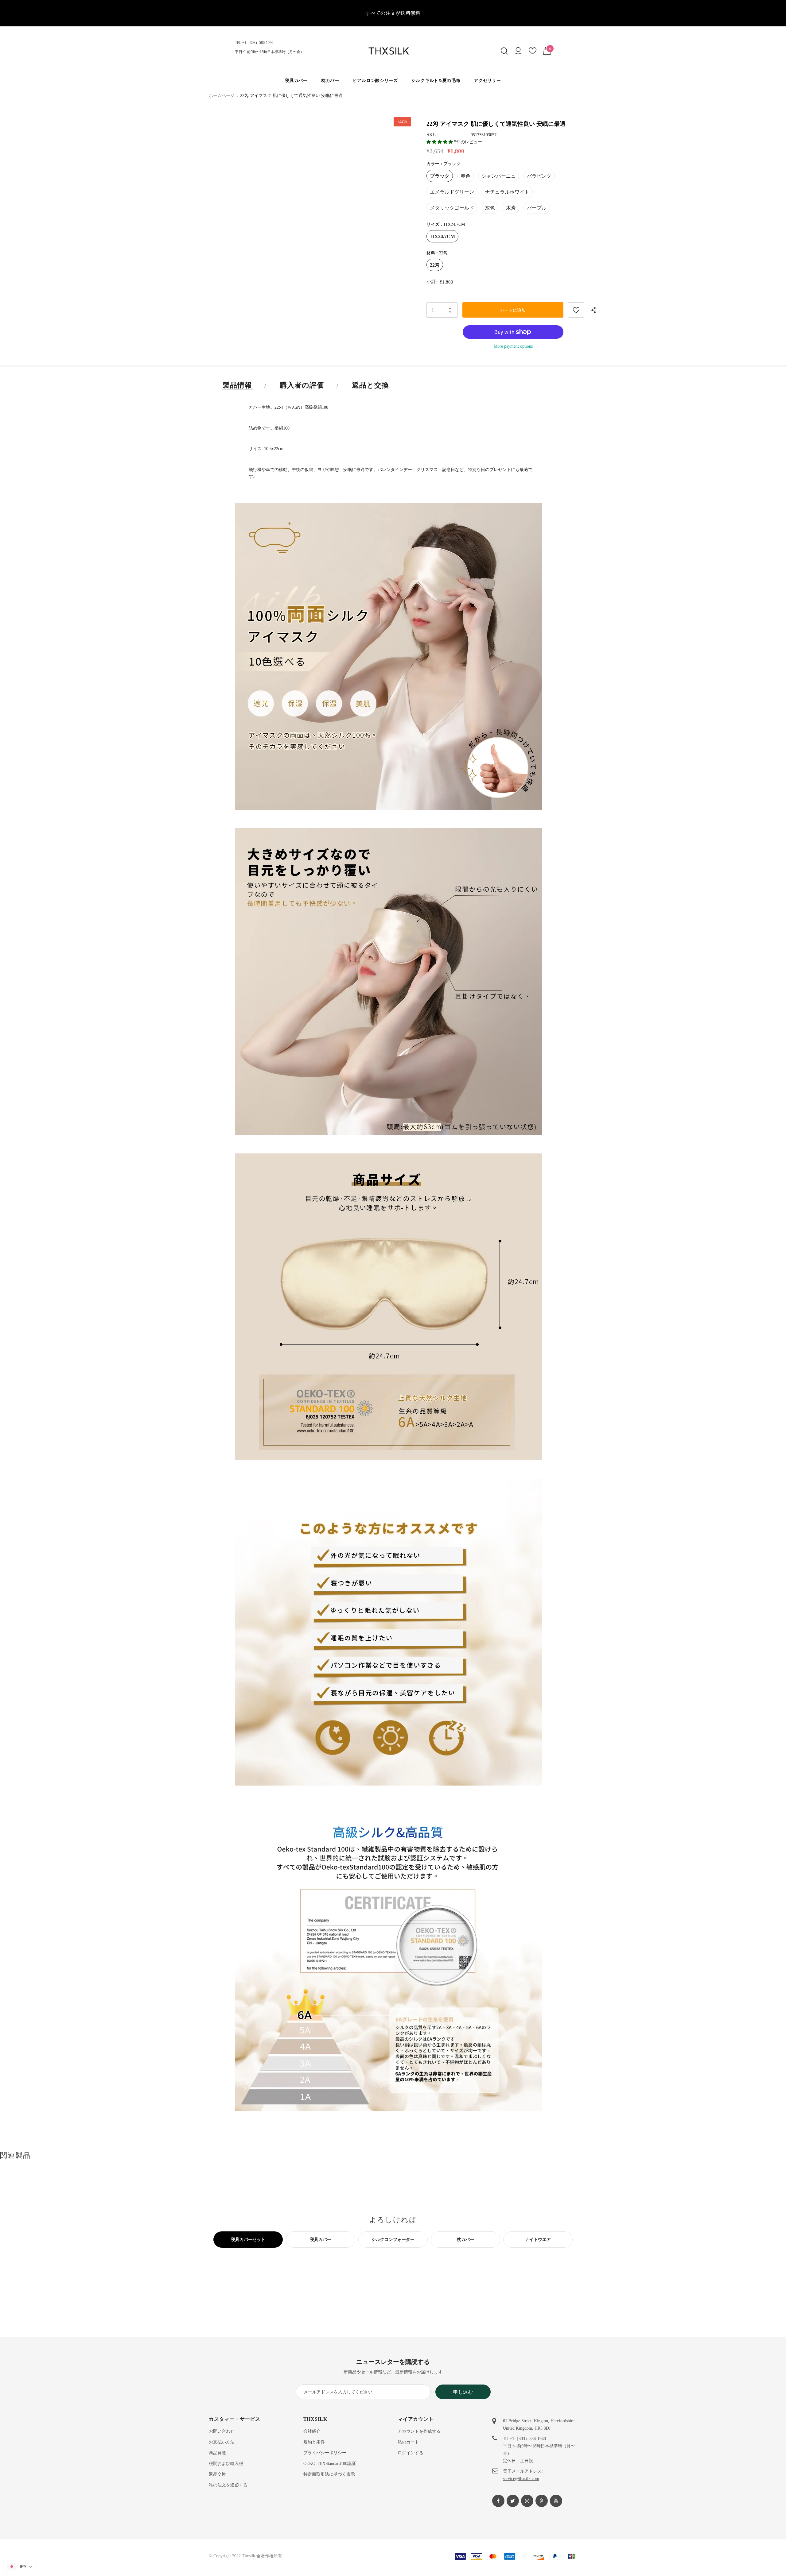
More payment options (513, 346)
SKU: (432, 135)
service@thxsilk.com (521, 2479)
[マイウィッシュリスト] (533, 53)
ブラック (440, 176)
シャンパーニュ (499, 176)
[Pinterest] (542, 2501)
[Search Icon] (504, 51)
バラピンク (539, 176)
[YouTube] (556, 2501)
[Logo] (393, 51)
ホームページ (222, 96)
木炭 (511, 208)
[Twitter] (513, 2501)
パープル (537, 208)
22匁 (435, 265)
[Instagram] (527, 2501)
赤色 (465, 176)
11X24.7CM (442, 236)
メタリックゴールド (452, 208)
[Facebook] (498, 2501)
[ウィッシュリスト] (576, 310)
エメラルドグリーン (452, 192)
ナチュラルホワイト (507, 192)
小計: (432, 282)
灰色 (490, 208)
